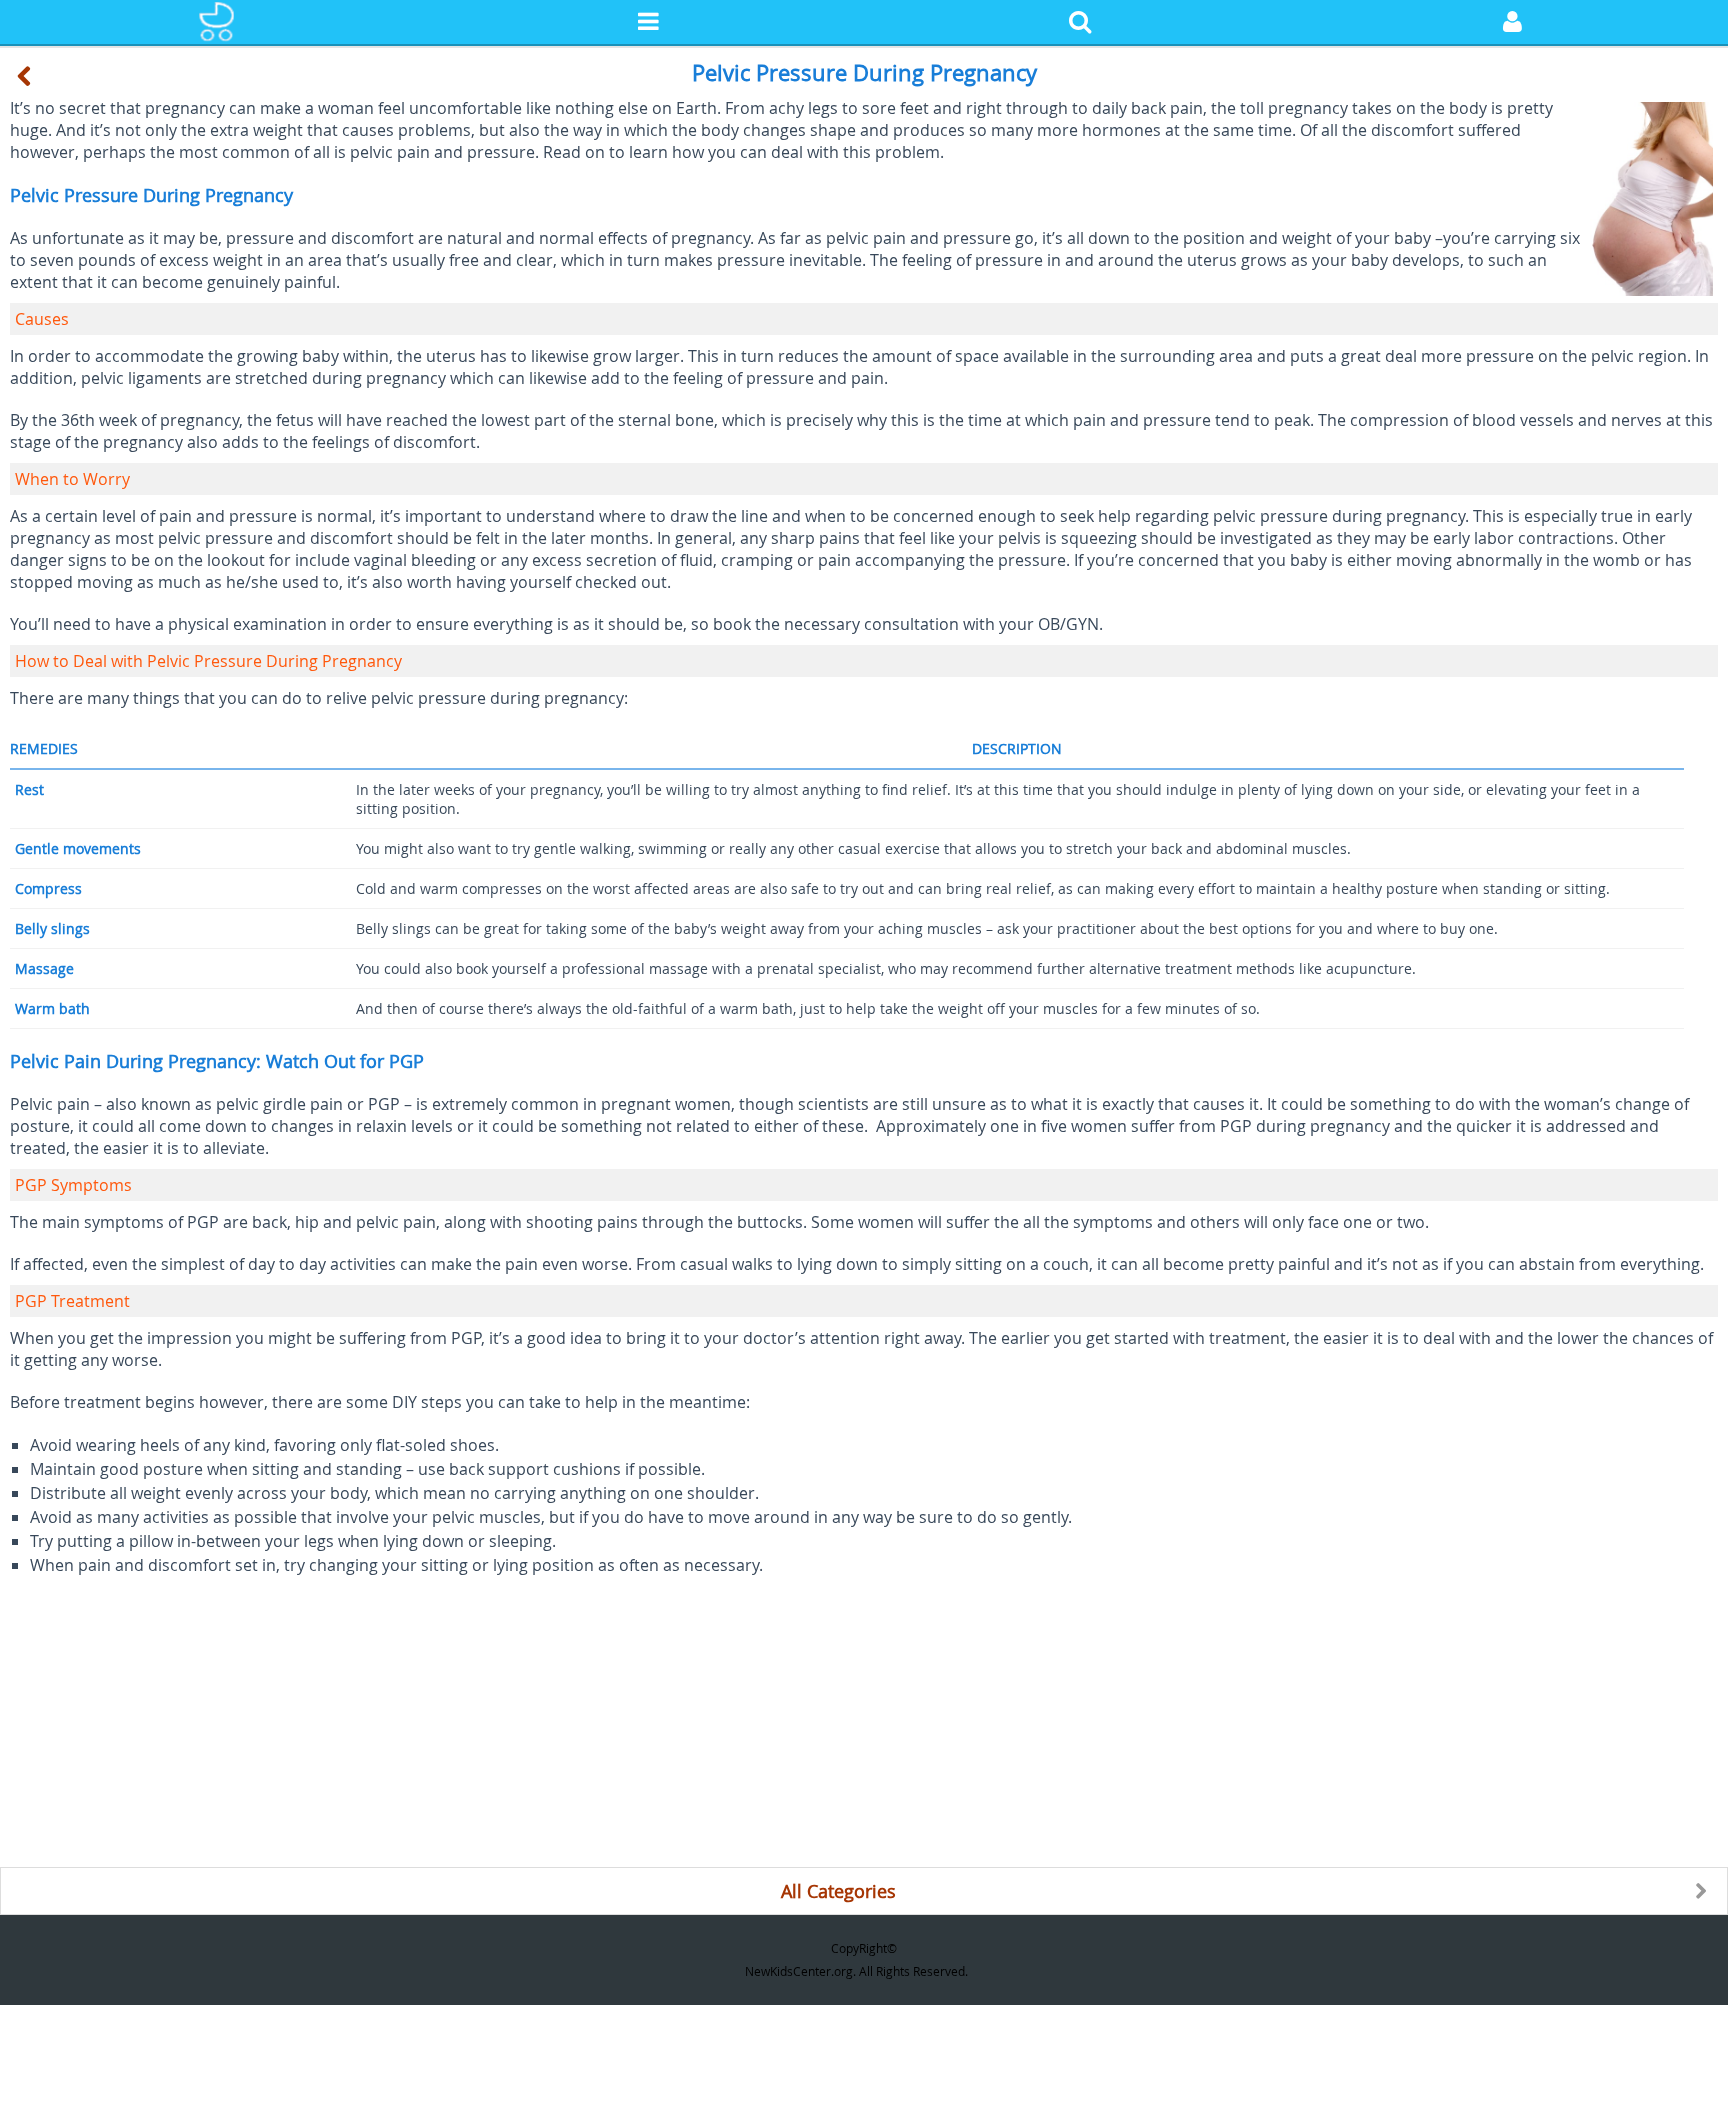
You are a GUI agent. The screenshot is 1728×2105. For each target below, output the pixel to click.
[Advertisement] (600, 1727)
